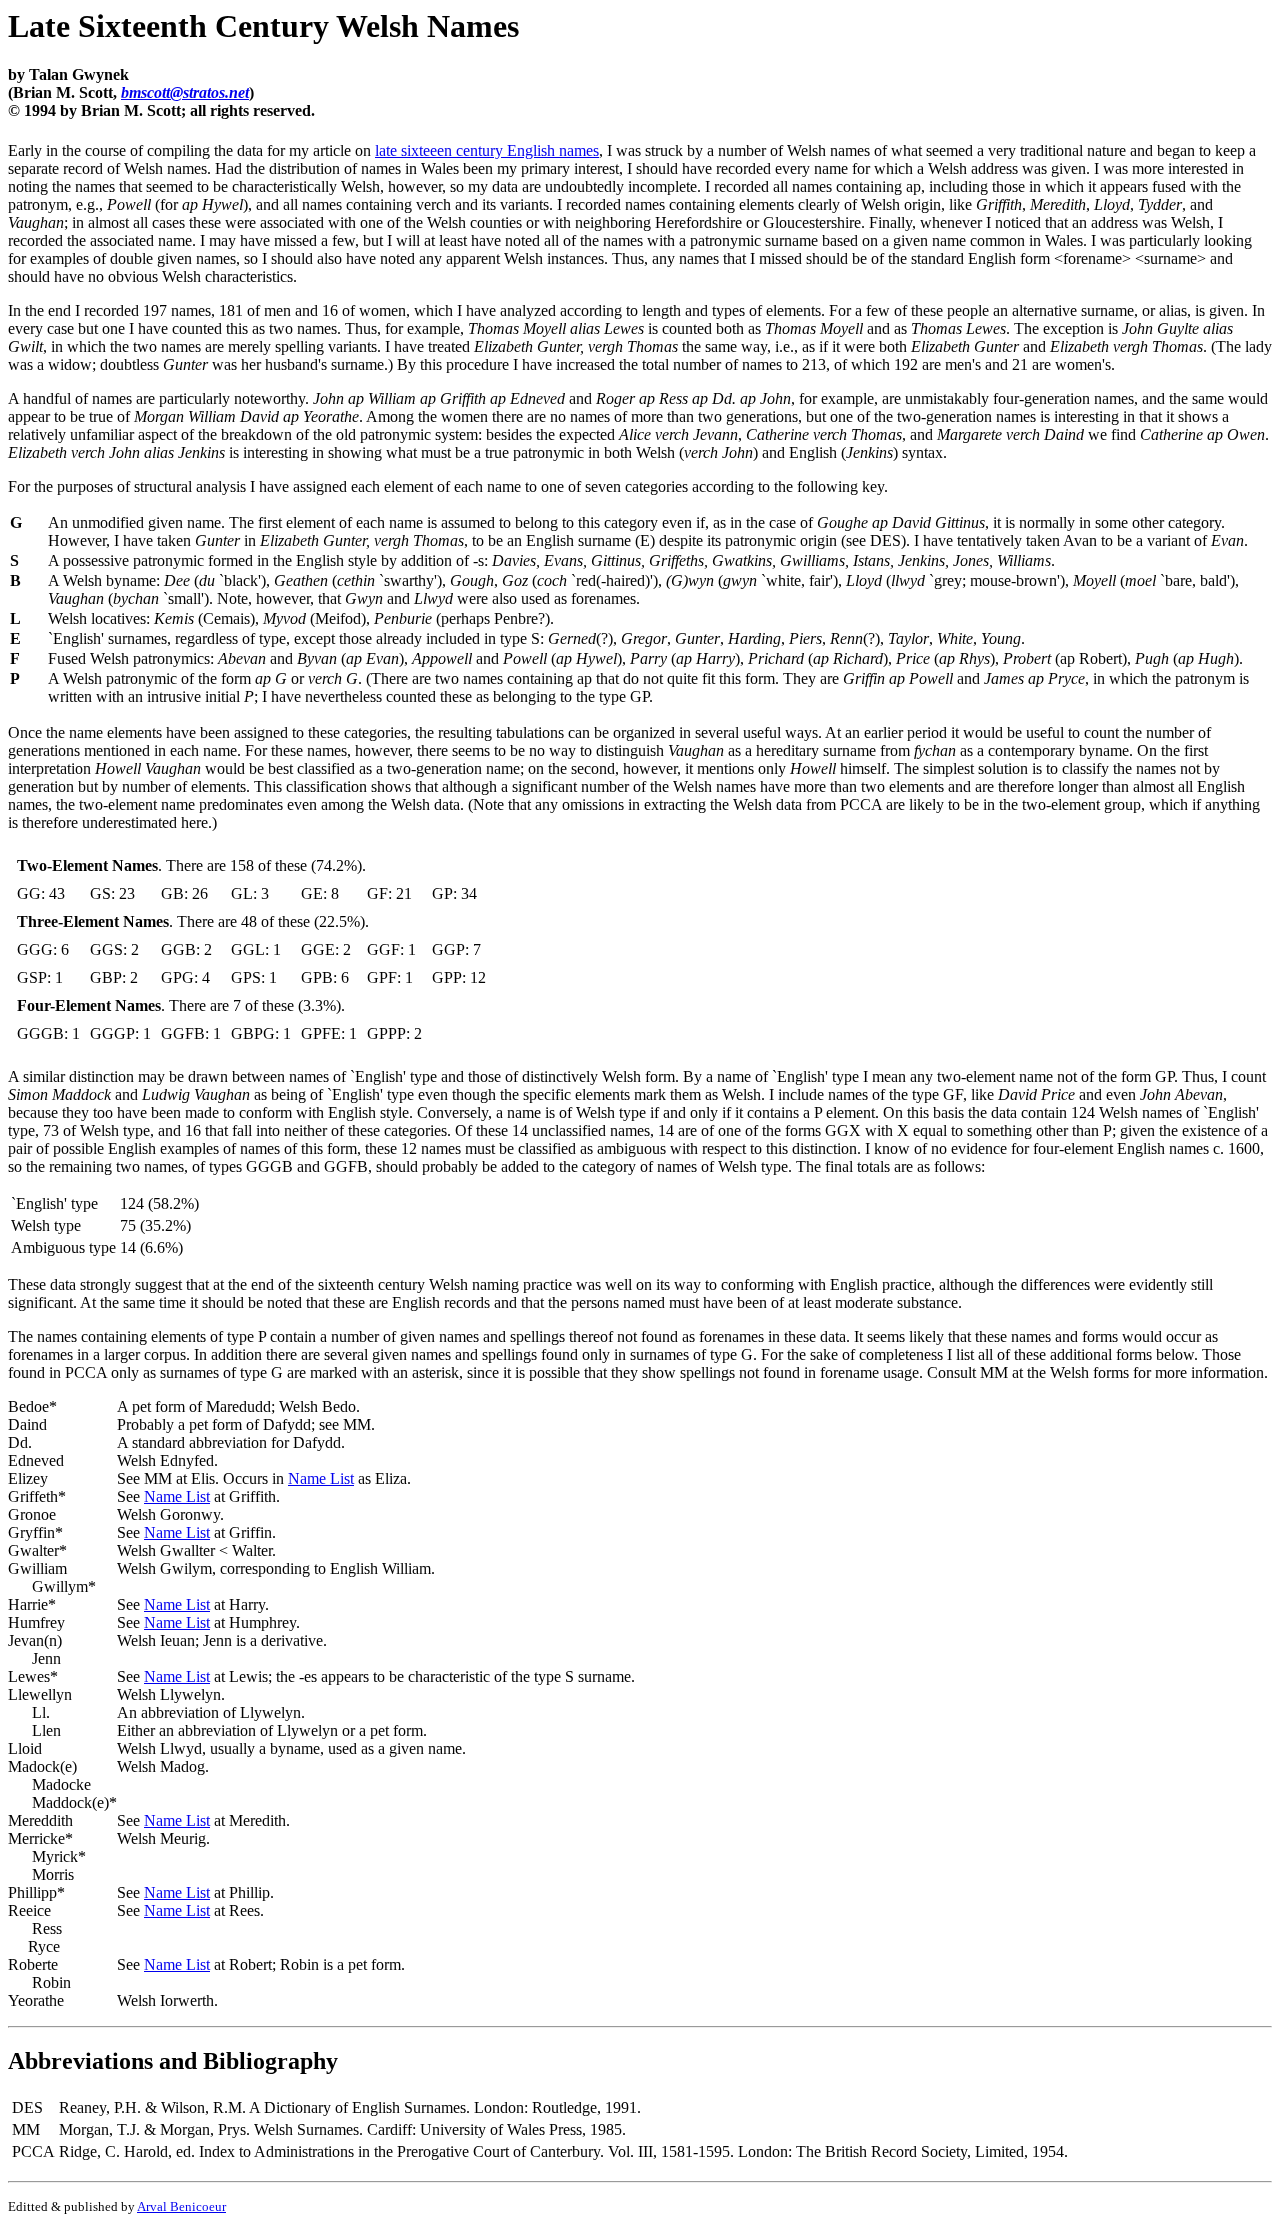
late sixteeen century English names (487, 150)
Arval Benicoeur (181, 2206)
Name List (321, 1478)
